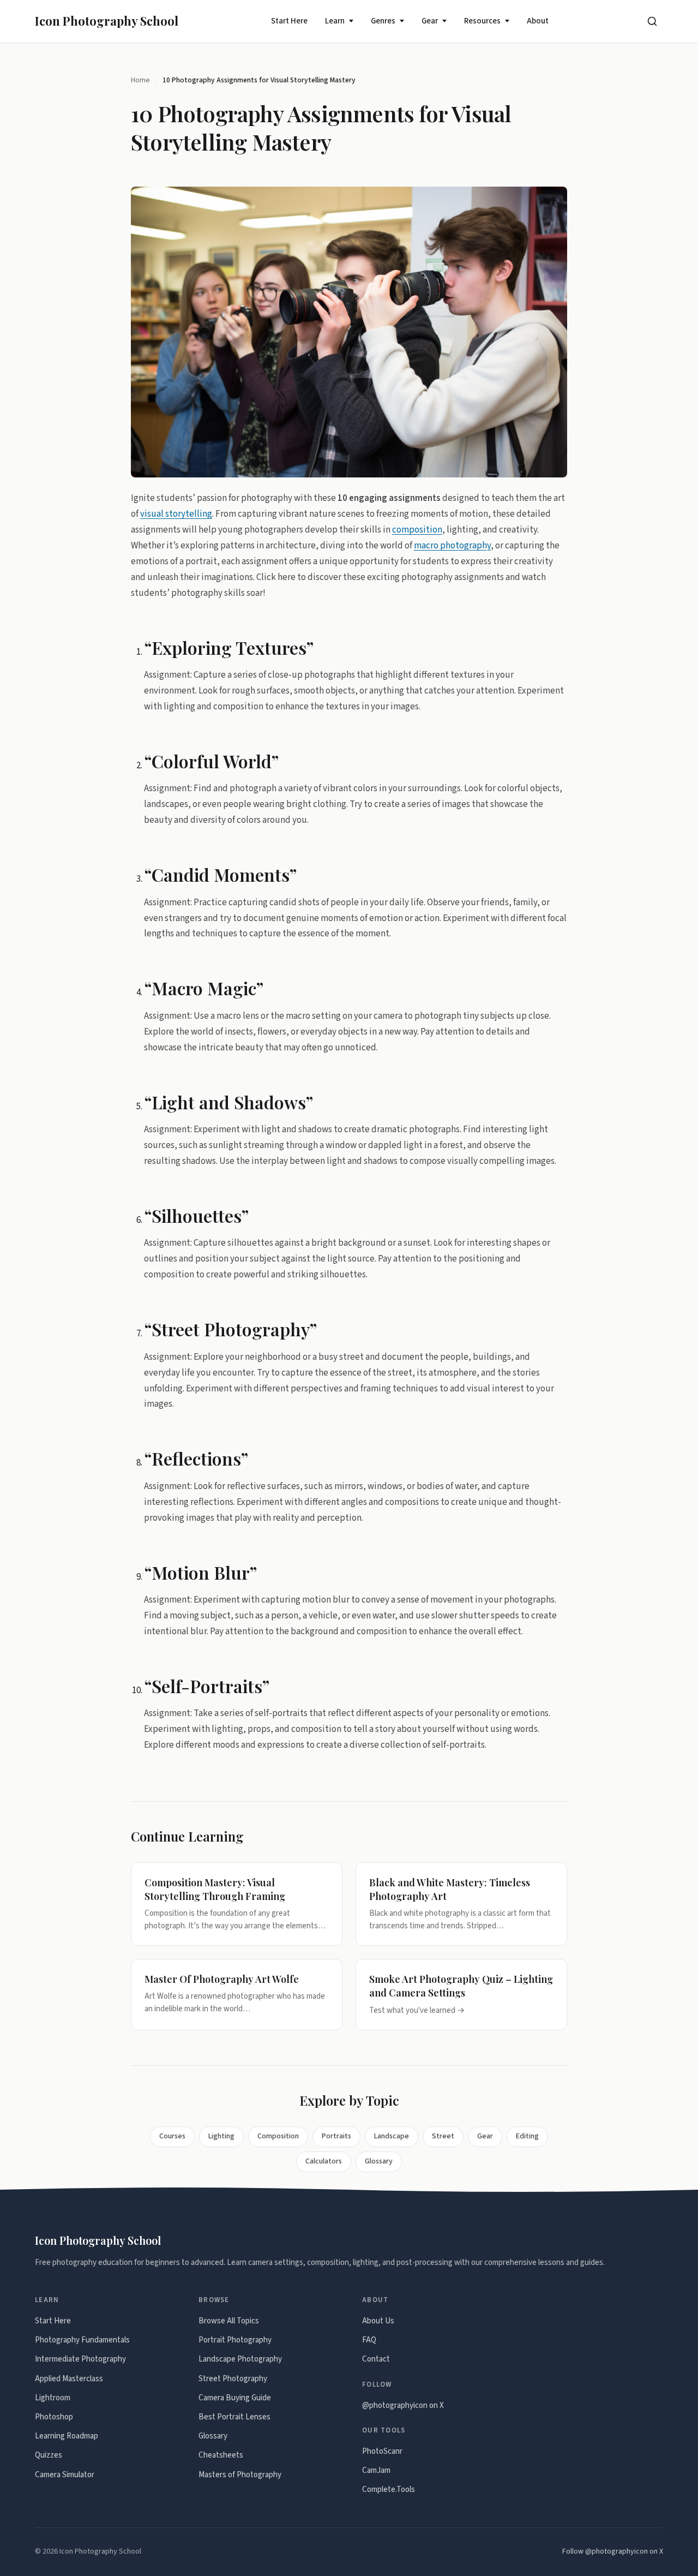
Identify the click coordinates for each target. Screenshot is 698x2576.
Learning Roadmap (67, 2436)
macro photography (452, 546)
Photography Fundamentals (82, 2340)
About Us (378, 2321)
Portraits (336, 2136)
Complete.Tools (389, 2490)
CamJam (376, 2470)
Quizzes (49, 2455)
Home (140, 80)
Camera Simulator (65, 2475)
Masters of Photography (240, 2475)
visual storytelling (176, 514)
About (538, 21)
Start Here (289, 21)
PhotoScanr (382, 2451)
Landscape (392, 2136)
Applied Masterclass (69, 2379)
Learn (335, 21)
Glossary (379, 2161)
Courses (172, 2136)
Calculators (324, 2161)
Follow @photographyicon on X (613, 2551)
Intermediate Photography (80, 2359)
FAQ (369, 2340)
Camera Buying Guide (235, 2398)
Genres (383, 21)
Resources (482, 21)
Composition (278, 2136)
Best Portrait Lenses (234, 2417)
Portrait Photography (235, 2340)
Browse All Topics (229, 2321)
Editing (527, 2136)
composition (417, 530)
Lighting (221, 2136)
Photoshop (54, 2417)
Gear (430, 21)
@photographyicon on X (403, 2405)
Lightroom (53, 2398)
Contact (376, 2359)
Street (443, 2136)
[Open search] (652, 21)
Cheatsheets (221, 2455)
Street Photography (233, 2379)
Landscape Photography (240, 2359)
